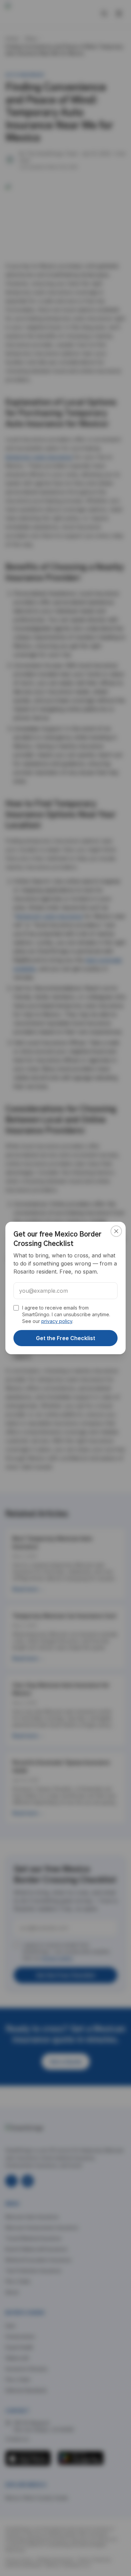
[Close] (116, 1231)
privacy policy (57, 1321)
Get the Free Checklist (65, 1338)
